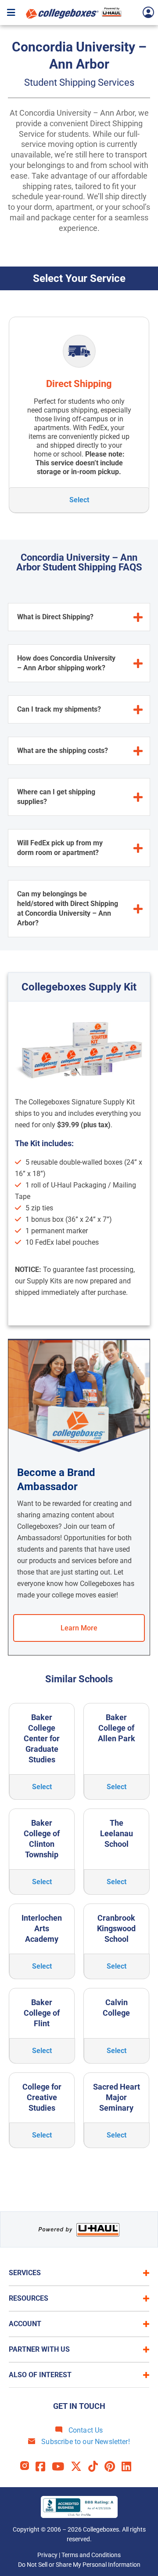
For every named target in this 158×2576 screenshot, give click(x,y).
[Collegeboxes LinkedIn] (130, 2467)
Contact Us (85, 2430)
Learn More (79, 1628)
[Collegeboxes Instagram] (28, 2467)
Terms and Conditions (91, 2555)
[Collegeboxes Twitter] (79, 2467)
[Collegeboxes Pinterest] (113, 2467)
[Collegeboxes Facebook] (44, 2467)
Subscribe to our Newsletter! (85, 2442)
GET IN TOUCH (79, 2406)
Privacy (47, 2555)
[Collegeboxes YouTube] (61, 2467)
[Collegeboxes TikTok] (96, 2467)
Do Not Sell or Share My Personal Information (79, 2565)
